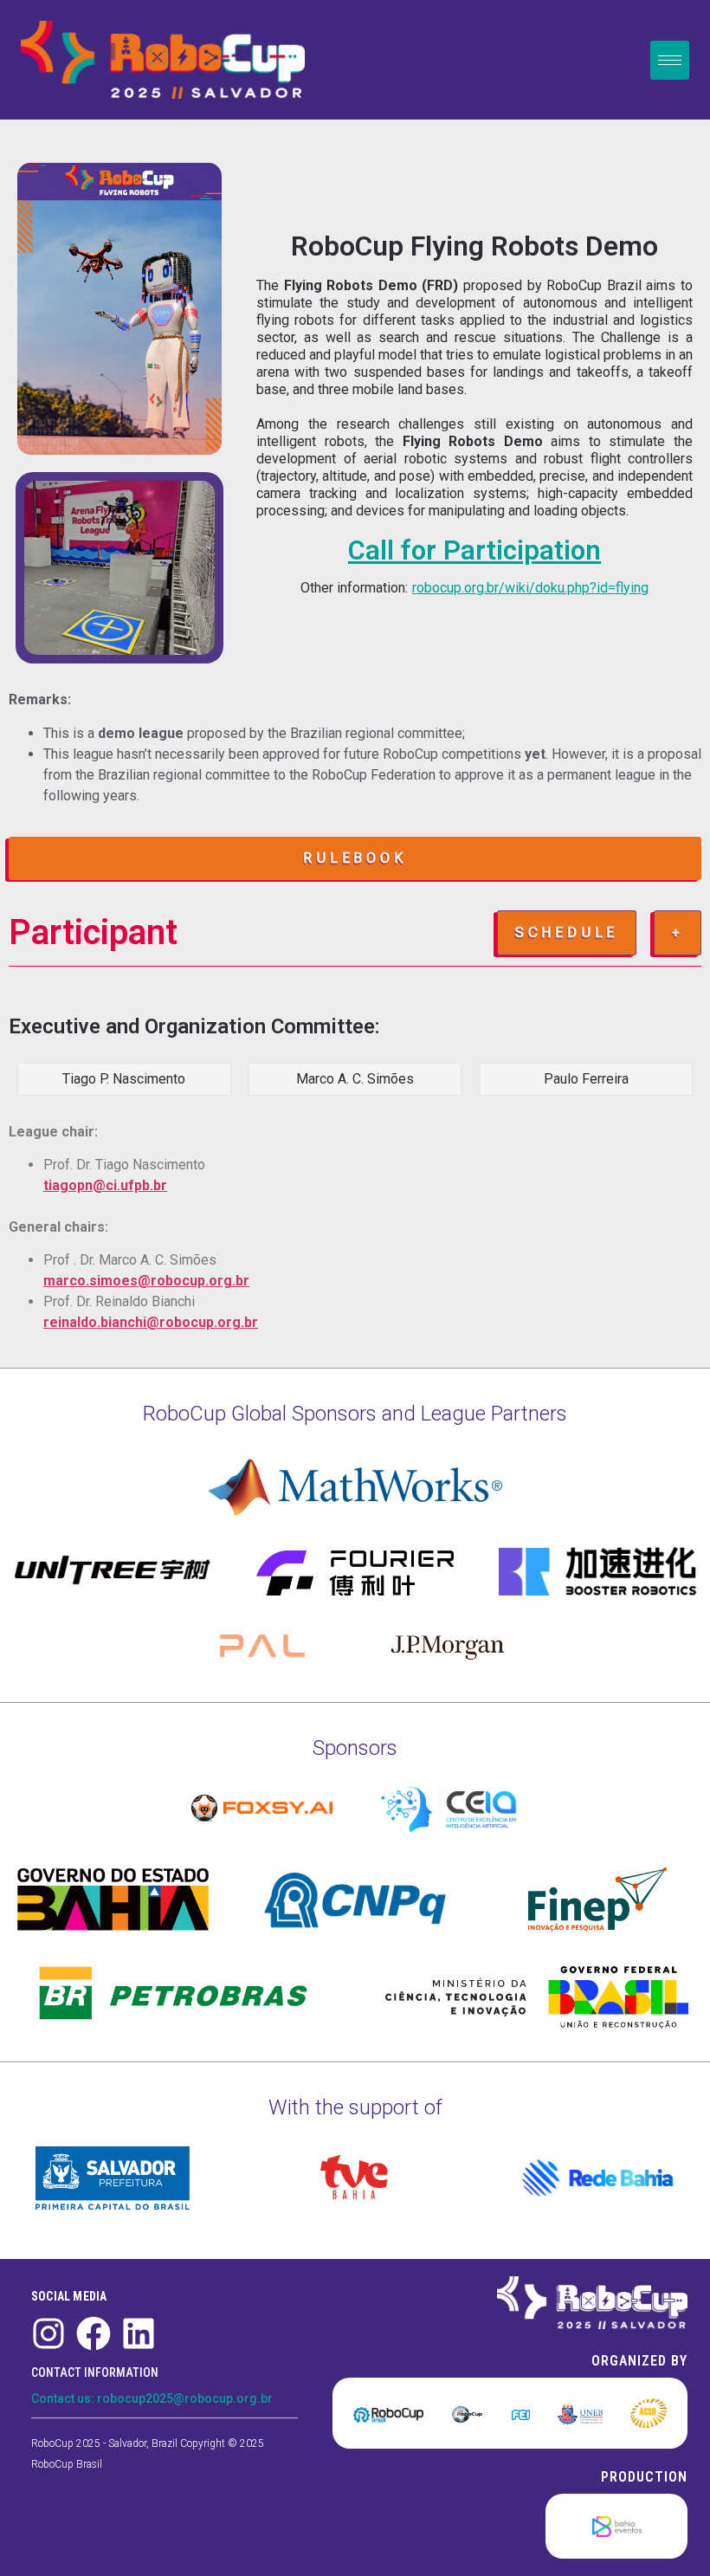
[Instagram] (48, 2333)
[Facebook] (94, 2333)
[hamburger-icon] (670, 60)
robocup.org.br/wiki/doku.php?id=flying (530, 588)
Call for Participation (474, 550)
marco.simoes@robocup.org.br (146, 1281)
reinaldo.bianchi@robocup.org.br (151, 1322)
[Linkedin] (139, 2333)
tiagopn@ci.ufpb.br (105, 1185)
